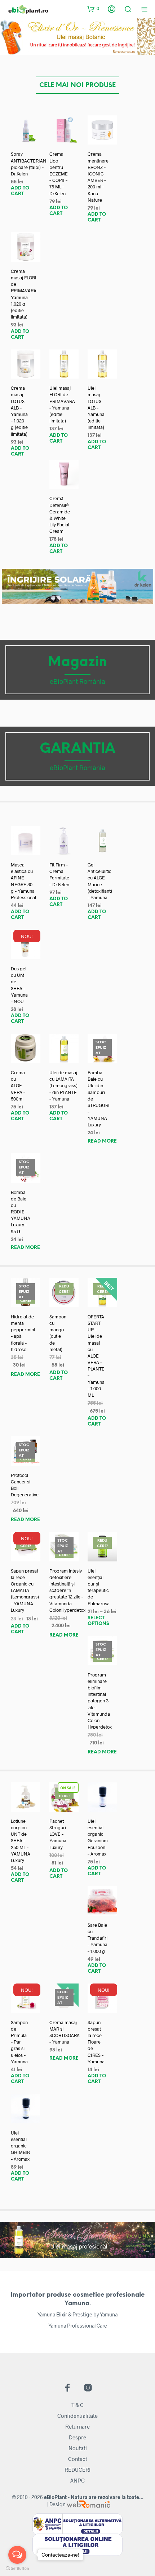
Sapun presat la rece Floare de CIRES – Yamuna (96, 2042)
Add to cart (20, 191)
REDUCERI (77, 2470)
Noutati (78, 2448)
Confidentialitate (77, 2416)
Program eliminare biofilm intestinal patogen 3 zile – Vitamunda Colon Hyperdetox (100, 1701)
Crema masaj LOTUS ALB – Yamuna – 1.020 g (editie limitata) (19, 411)
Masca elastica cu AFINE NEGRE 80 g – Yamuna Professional (23, 881)
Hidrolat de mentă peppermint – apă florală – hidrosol (23, 1333)
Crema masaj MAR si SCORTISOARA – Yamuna (65, 2032)
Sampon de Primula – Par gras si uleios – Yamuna (19, 2042)
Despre (77, 2437)
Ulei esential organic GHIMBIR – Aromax (20, 2146)
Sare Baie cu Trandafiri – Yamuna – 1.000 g (98, 1938)
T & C (77, 2405)
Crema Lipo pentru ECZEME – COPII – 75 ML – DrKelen (59, 173)
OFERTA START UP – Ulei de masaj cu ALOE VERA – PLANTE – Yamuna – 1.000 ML (96, 1356)
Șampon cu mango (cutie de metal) (58, 1333)
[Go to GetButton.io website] (17, 2569)
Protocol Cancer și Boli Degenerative (25, 1485)
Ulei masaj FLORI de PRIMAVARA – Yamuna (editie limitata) (62, 404)
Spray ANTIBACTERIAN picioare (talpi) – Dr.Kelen (29, 164)
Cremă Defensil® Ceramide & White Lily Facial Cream (60, 515)
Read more (102, 1141)
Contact (78, 2459)
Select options (98, 1621)
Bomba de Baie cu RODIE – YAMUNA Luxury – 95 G (21, 1212)
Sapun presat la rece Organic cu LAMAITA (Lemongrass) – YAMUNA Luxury (25, 1590)
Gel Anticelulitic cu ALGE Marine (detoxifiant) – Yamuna (100, 881)
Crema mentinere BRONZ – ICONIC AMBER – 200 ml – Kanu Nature (98, 177)
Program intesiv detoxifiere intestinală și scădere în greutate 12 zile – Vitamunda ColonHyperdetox (67, 1590)
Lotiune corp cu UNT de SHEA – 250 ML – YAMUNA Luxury (21, 1841)
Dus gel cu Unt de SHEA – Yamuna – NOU (19, 985)
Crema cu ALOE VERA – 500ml (18, 1086)
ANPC (77, 2480)
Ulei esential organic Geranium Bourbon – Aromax (98, 1837)
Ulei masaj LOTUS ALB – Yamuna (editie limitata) (96, 408)
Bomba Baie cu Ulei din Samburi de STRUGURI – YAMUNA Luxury (99, 1099)
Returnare (77, 2426)
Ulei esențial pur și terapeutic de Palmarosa (99, 1587)
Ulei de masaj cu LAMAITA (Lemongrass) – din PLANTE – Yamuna (63, 1086)
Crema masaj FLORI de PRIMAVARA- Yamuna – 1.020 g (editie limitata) (24, 294)
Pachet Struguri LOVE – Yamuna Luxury (58, 1834)
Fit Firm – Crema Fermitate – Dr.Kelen (59, 875)
